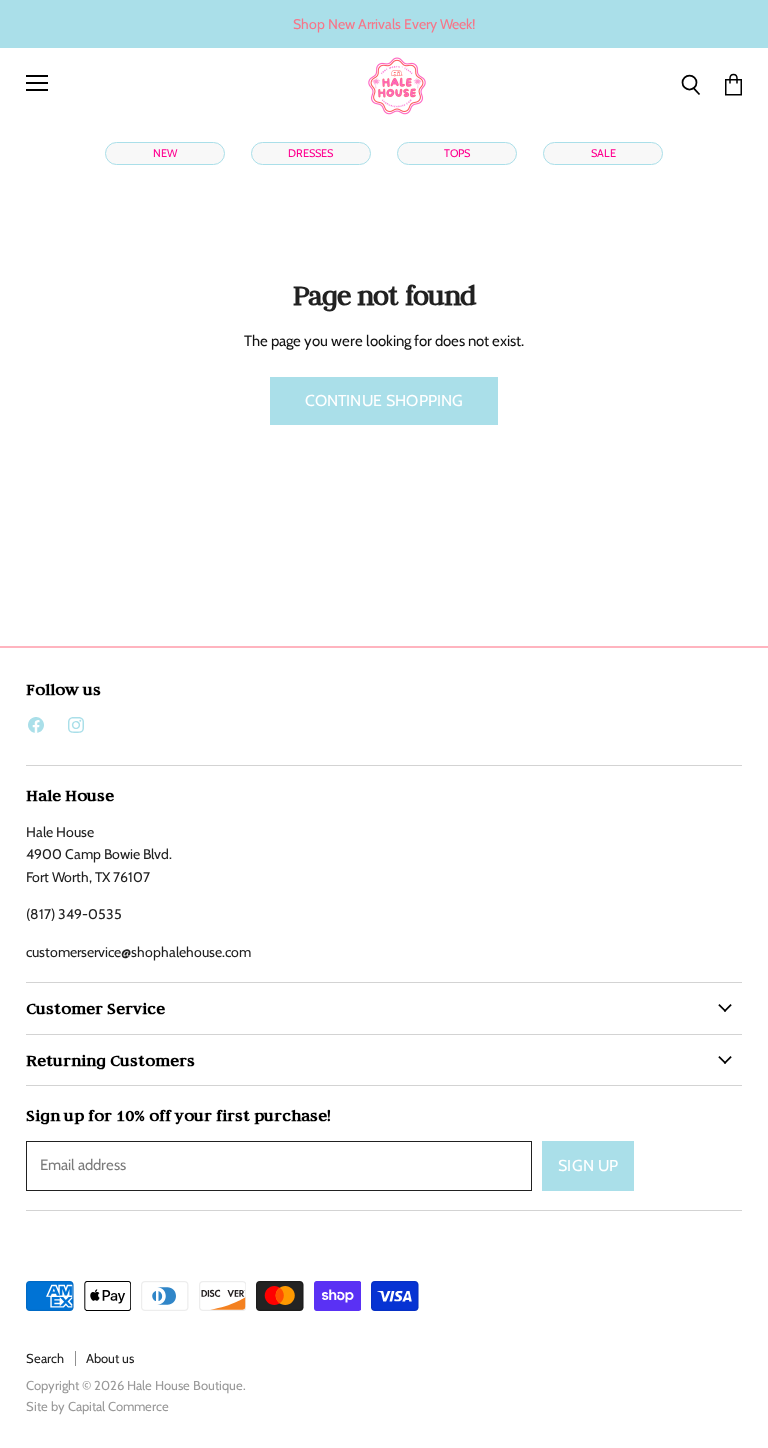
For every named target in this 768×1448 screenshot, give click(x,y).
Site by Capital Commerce (97, 1406)
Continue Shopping (384, 400)
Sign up (588, 1165)
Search (45, 1358)
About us (110, 1358)
